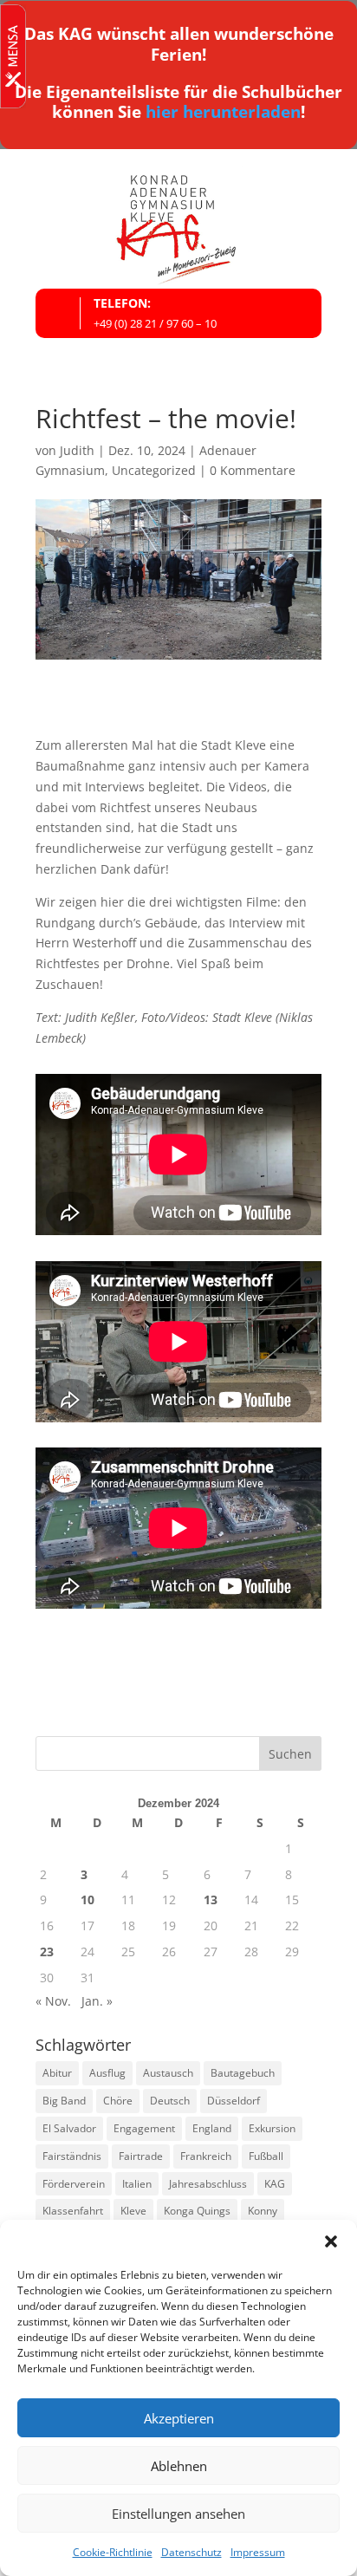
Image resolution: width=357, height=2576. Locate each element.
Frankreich (206, 2156)
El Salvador (69, 2128)
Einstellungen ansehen (178, 2514)
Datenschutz (191, 2552)
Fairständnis (72, 2156)
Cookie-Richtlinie (113, 2552)
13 (211, 1899)
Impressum (258, 2552)
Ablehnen (179, 2466)
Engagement (144, 2128)
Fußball (266, 2156)
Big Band (64, 2101)
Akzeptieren (179, 2418)
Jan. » (97, 2001)
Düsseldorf (234, 2101)
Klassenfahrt (73, 2211)
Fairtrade (141, 2156)
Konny (263, 2211)
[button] (331, 2241)
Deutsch (170, 2101)
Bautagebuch (243, 2073)
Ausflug (107, 2073)
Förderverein (74, 2184)
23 (47, 1952)
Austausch (168, 2073)
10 (88, 1899)
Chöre (118, 2101)
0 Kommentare (253, 470)
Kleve (133, 2211)
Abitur (57, 2073)
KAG (275, 2184)
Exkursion (272, 2128)
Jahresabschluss (208, 2184)
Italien (137, 2184)
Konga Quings (197, 2211)
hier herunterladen (223, 112)
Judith (77, 450)
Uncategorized (154, 470)
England (212, 2128)
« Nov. (53, 2001)
